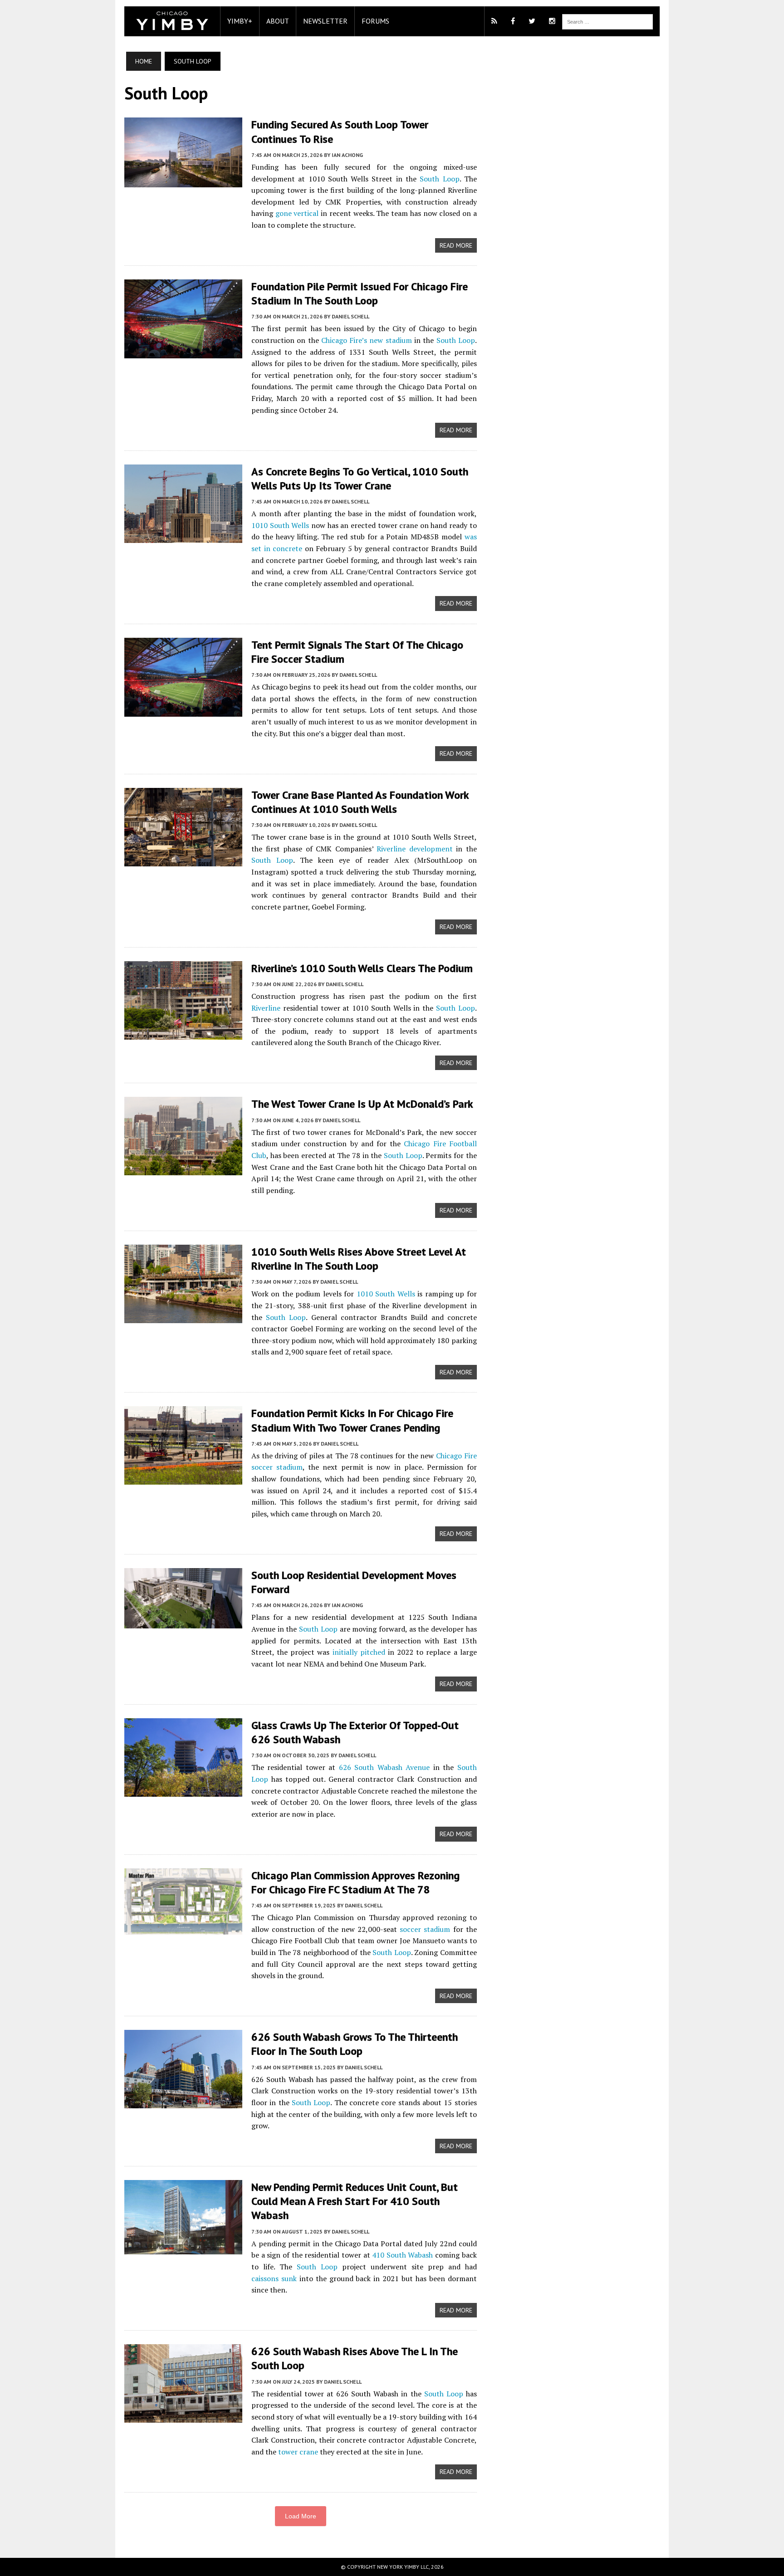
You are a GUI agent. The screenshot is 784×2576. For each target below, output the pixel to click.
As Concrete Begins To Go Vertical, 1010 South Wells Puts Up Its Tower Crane (360, 479)
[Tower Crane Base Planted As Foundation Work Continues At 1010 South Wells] (183, 860)
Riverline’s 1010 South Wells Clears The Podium (362, 968)
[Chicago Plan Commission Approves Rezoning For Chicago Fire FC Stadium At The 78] (183, 1928)
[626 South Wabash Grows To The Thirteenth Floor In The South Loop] (183, 2102)
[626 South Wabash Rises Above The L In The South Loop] (183, 2417)
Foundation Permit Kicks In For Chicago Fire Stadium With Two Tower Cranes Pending (352, 1420)
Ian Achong (347, 155)
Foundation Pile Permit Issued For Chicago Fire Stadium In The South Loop (360, 293)
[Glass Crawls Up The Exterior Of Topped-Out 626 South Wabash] (183, 1790)
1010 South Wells (280, 525)
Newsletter (325, 21)
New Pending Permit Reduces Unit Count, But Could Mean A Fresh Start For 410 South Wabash (355, 2201)
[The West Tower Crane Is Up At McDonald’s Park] (183, 1169)
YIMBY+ (240, 21)
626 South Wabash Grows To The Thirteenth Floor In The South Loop (355, 2044)
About (278, 21)
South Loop (439, 179)
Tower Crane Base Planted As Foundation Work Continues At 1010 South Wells (360, 802)
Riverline (266, 1008)
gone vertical (297, 213)
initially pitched (359, 1652)
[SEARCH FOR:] (608, 21)
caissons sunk (274, 2278)
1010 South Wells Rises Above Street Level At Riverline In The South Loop (359, 1259)
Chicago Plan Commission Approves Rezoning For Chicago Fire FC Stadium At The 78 (355, 1882)
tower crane (298, 2452)
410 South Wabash (402, 2255)
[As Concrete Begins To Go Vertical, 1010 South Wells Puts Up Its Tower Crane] (183, 537)
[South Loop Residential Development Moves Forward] (183, 1622)
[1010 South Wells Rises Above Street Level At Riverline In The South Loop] (183, 1317)
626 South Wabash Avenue (384, 1767)
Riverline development (415, 849)
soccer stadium (425, 1929)
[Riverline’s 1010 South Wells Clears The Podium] (183, 1033)
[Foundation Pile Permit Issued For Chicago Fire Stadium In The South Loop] (183, 352)
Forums (375, 21)
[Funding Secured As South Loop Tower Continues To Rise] (183, 181)
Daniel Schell (350, 316)
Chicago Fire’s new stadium (367, 340)
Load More (301, 2516)
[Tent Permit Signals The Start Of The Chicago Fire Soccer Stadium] (183, 710)
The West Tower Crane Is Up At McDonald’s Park (362, 1104)
